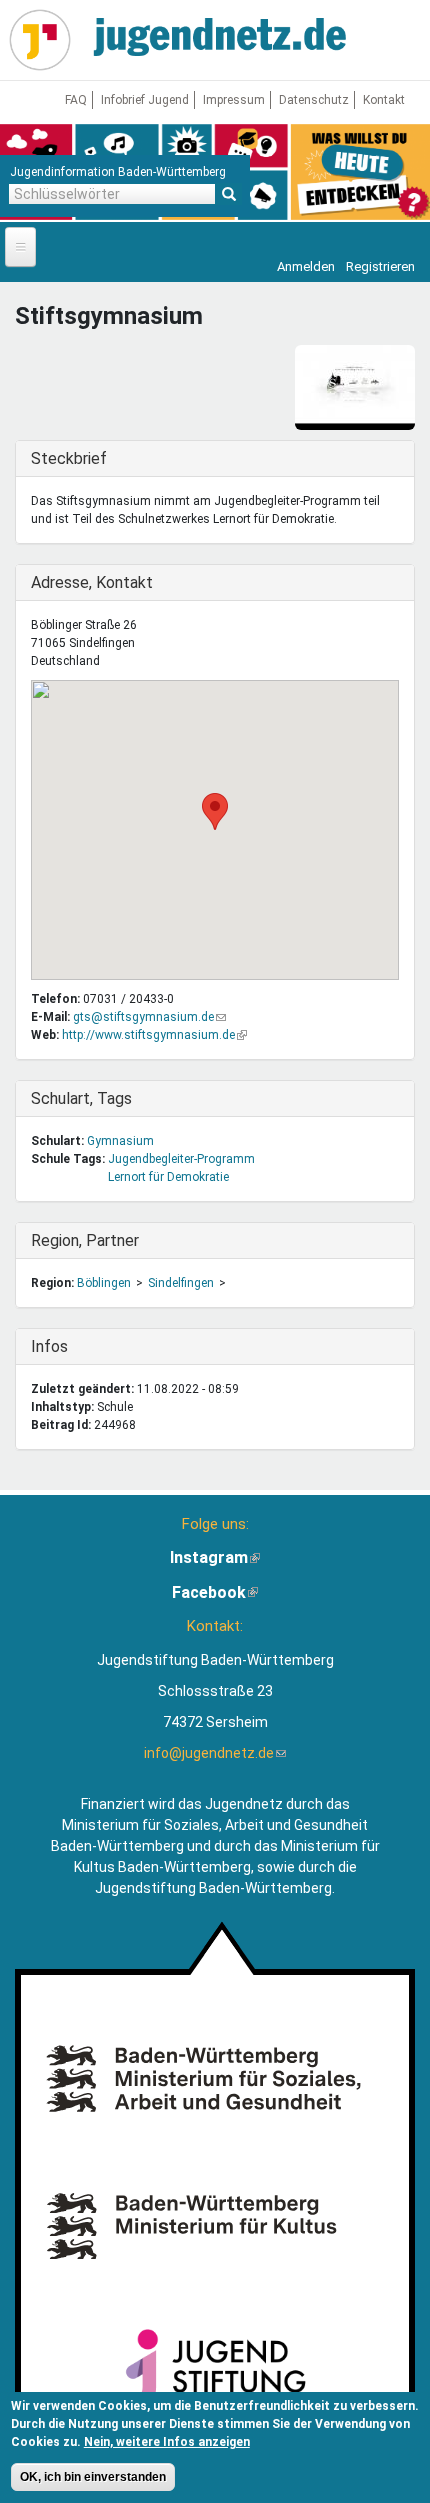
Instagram (215, 1557)
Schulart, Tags (81, 1098)
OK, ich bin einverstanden (93, 2477)
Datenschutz (314, 100)
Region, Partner (85, 1240)
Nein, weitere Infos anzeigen (167, 2442)
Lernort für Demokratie (168, 1177)
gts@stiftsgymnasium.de (149, 1017)
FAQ (76, 100)
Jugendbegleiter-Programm (181, 1159)
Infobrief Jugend (145, 100)
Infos (72, 1346)
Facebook (215, 1592)
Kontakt (384, 100)
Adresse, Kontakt (92, 582)
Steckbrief (72, 458)
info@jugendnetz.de (215, 1753)
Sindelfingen (181, 1283)
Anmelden (306, 266)
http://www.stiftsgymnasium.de (154, 1035)
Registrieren (380, 266)
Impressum (234, 100)
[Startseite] (40, 40)
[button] (215, 811)
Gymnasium (120, 1141)
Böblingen (104, 1283)
